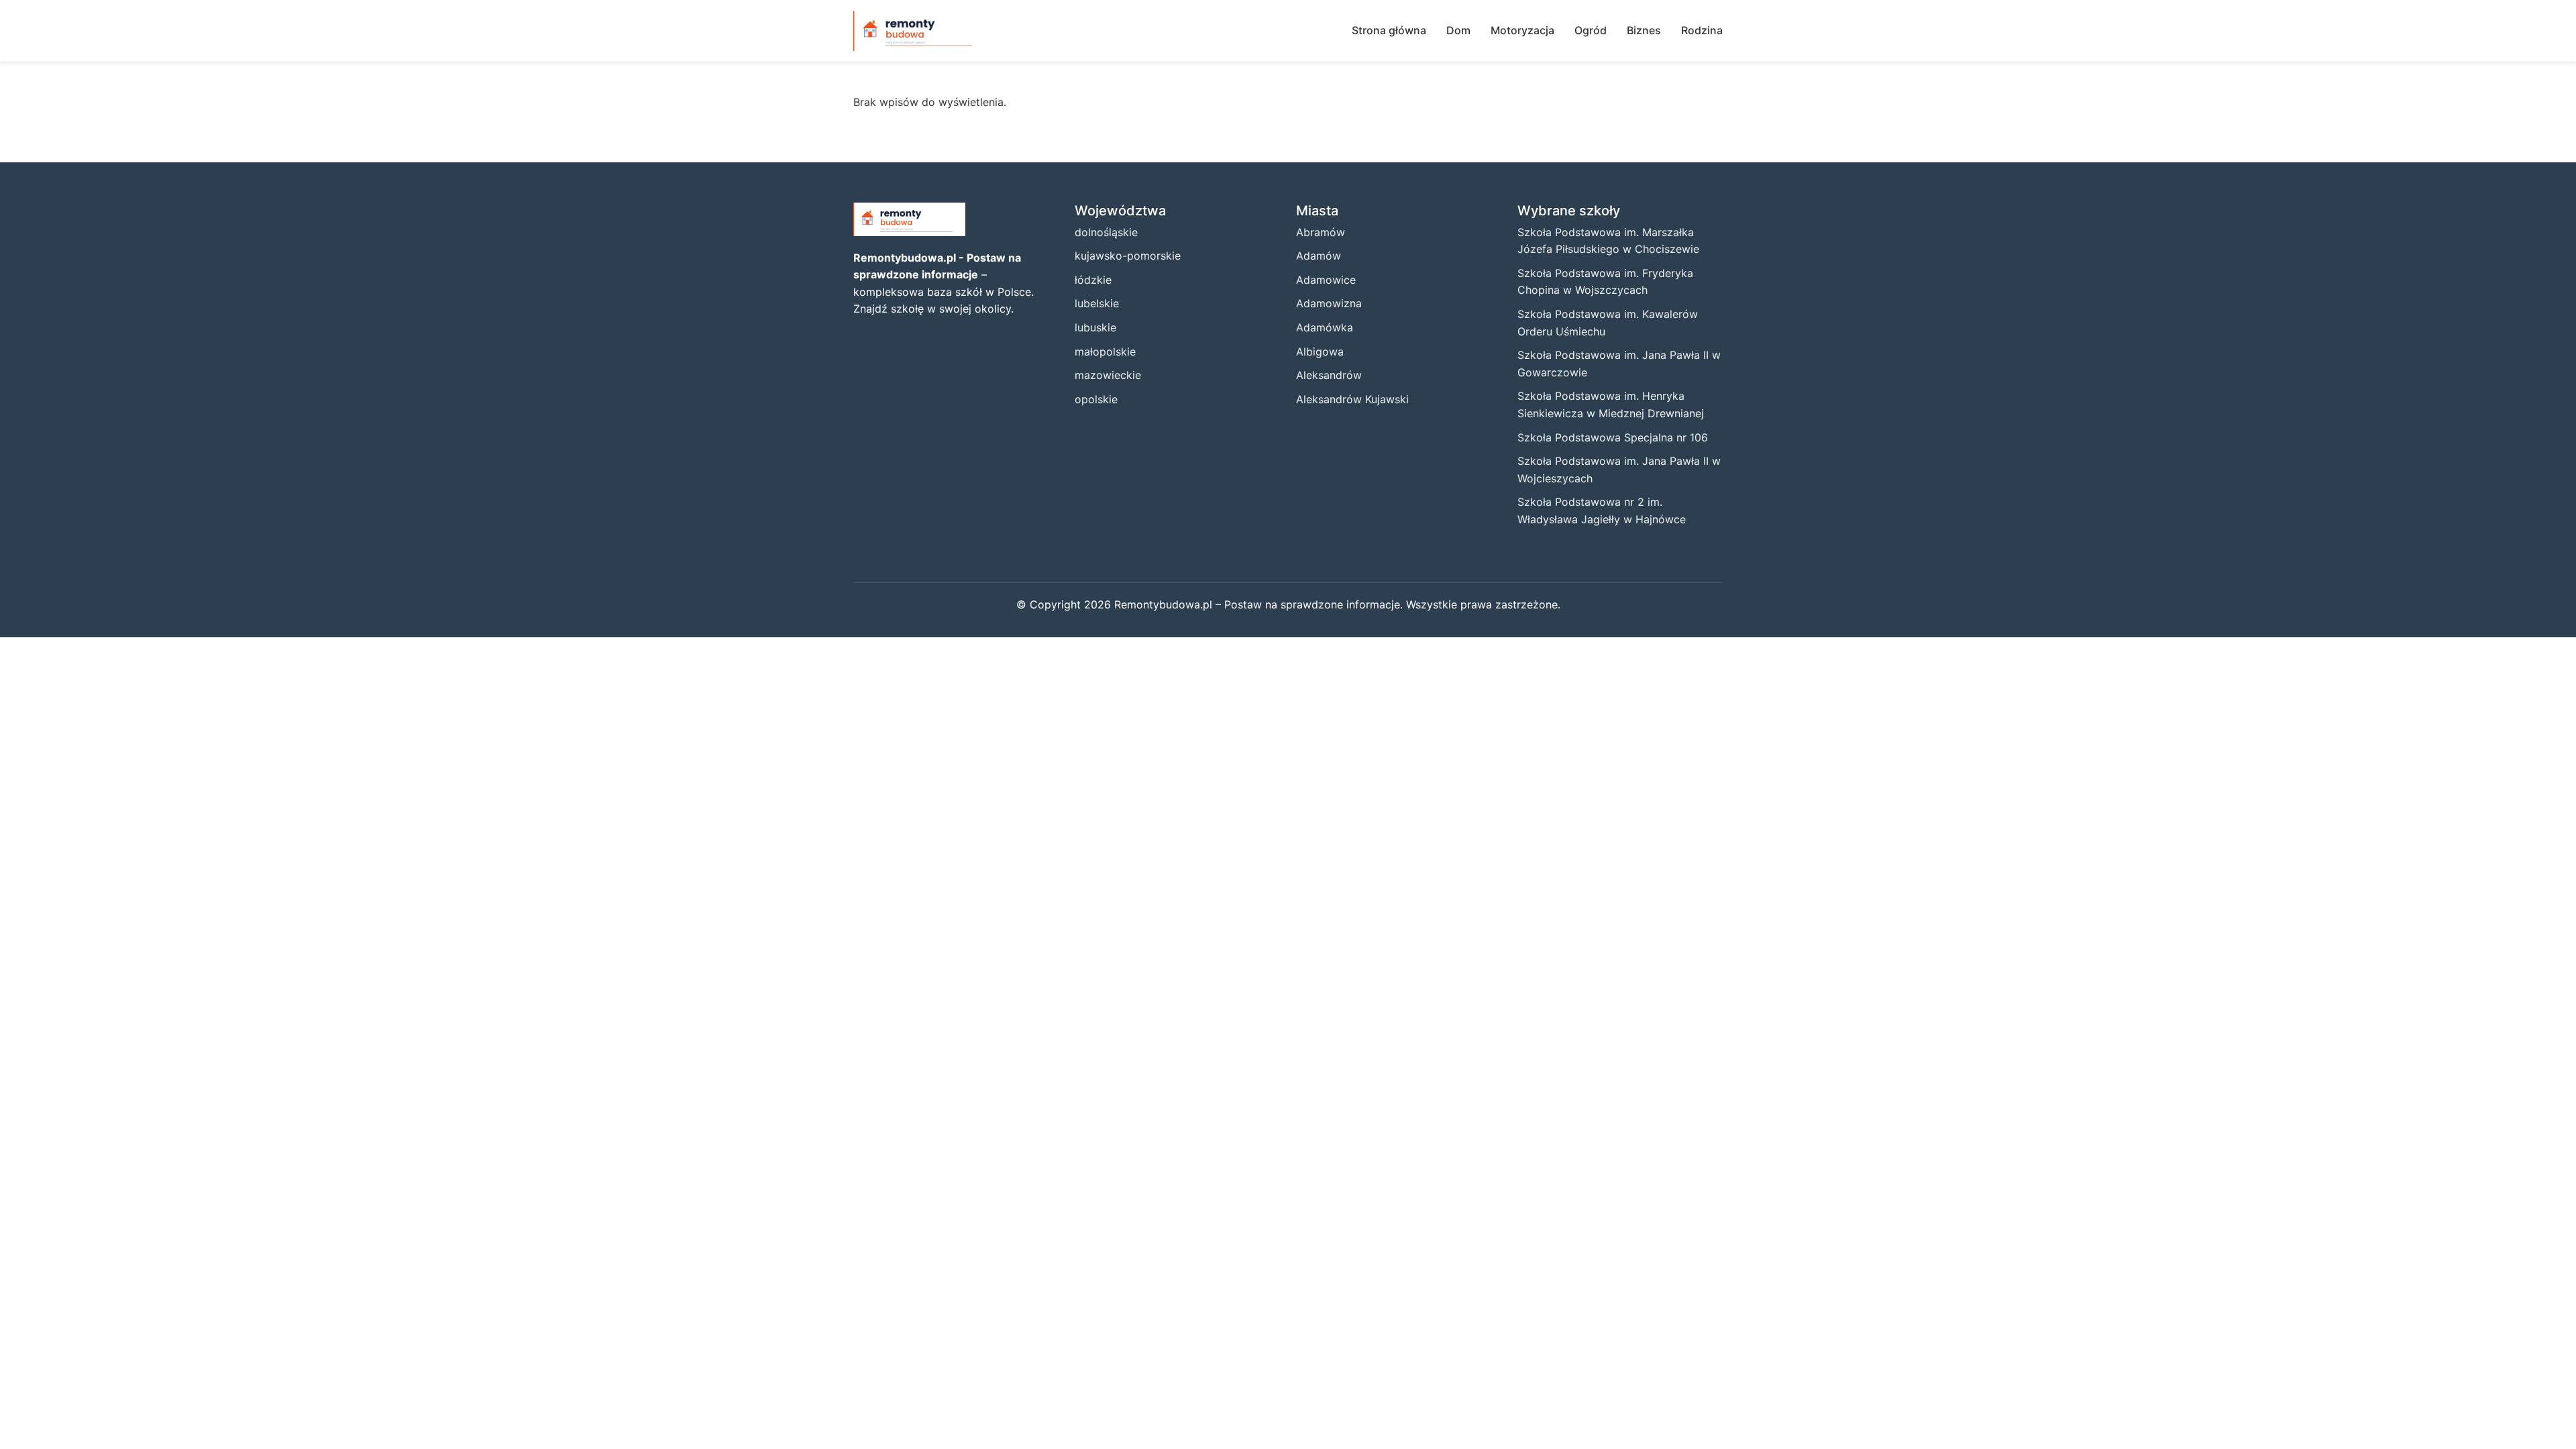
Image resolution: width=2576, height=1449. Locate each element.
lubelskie (1097, 303)
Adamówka (1325, 327)
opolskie (1096, 399)
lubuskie (1095, 327)
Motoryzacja (1522, 30)
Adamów (1319, 256)
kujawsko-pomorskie (1128, 256)
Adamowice (1326, 280)
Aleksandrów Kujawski (1352, 399)
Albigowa (1320, 352)
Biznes (1644, 30)
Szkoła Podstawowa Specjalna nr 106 (1613, 437)
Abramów (1321, 232)
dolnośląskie (1106, 232)
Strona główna (1389, 30)
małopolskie (1105, 352)
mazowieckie (1108, 375)
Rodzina (1702, 30)
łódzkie (1093, 280)
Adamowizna (1329, 303)
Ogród (1591, 30)
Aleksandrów (1329, 375)
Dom (1458, 30)
